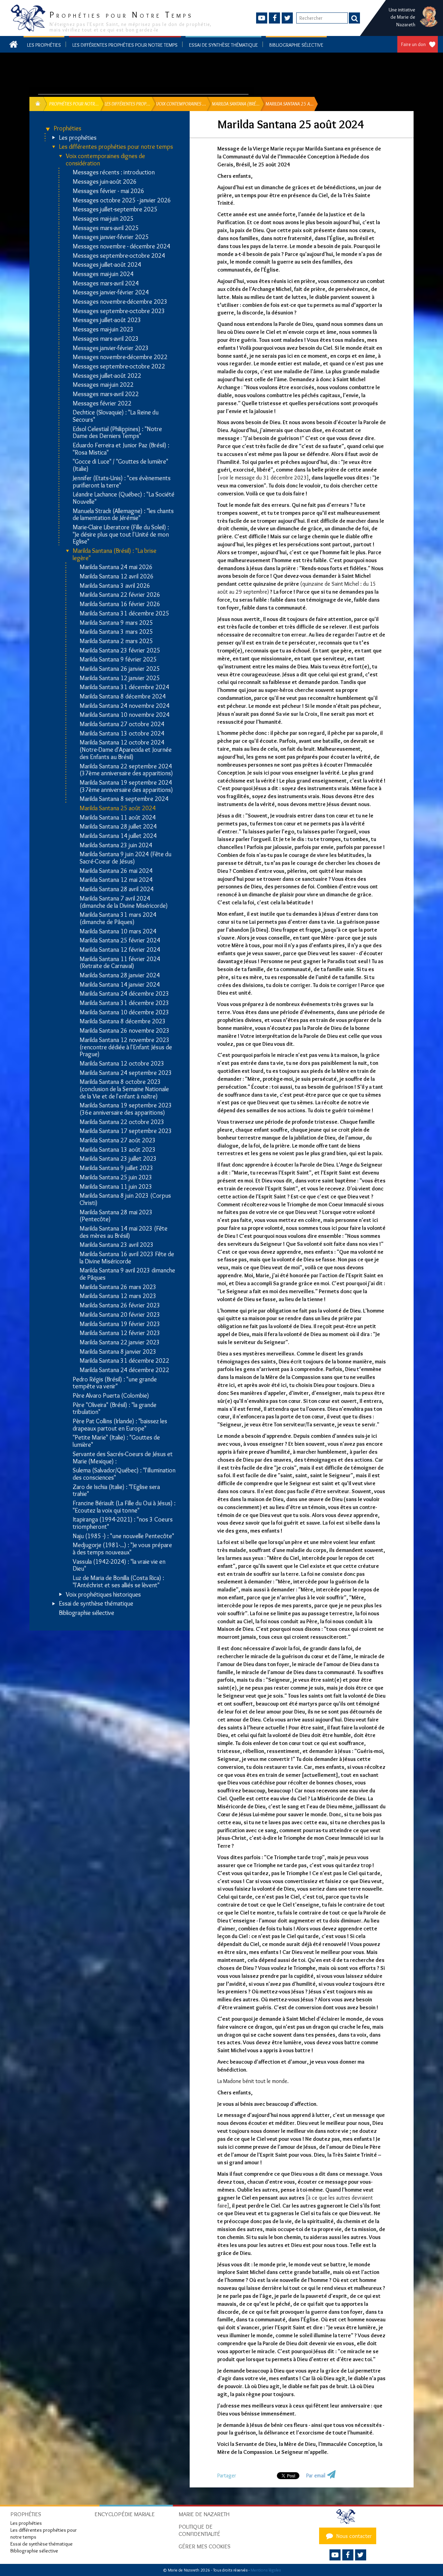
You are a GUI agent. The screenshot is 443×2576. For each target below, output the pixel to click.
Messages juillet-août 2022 (107, 376)
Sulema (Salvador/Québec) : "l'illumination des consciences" (124, 1474)
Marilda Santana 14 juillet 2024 (118, 836)
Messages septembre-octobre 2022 (119, 367)
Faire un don (413, 44)
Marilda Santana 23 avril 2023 (117, 1245)
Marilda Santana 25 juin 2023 (116, 1177)
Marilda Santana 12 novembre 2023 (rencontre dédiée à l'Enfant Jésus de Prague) (126, 1047)
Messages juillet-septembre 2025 (115, 209)
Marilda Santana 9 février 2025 (118, 660)
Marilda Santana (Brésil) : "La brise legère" (115, 554)
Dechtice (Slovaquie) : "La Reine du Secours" (116, 416)
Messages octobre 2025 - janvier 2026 (122, 200)
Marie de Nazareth (204, 2514)
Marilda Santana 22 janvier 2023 (120, 1342)
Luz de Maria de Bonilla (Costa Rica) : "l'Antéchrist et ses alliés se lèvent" (118, 1582)
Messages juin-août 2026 (105, 182)
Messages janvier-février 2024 (111, 293)
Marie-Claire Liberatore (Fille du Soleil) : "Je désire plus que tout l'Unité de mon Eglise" (121, 535)
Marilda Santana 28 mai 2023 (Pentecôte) (116, 1216)
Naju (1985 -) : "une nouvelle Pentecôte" (123, 1536)
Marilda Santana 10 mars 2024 (118, 931)
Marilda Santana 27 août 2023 (118, 1140)
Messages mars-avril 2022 (106, 394)
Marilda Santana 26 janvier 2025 (120, 669)
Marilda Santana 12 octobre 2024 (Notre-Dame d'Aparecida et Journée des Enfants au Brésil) (126, 750)
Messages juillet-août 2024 (107, 265)
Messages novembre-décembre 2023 (120, 302)
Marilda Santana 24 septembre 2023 (126, 1073)
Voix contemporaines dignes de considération (105, 160)
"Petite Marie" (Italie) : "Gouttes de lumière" (116, 1441)
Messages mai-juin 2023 (103, 330)
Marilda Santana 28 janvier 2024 (120, 975)
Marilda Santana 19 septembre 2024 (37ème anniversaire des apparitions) (126, 786)
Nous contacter (353, 2536)
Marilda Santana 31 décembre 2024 (124, 687)
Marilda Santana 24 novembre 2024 (125, 706)
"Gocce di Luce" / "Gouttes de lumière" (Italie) (120, 465)
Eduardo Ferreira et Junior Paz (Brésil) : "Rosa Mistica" (121, 449)
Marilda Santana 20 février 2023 (120, 1315)
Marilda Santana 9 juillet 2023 (116, 1168)
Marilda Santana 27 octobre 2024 (122, 724)
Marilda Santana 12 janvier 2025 (120, 678)
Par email (316, 2475)
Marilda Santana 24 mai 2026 (116, 567)
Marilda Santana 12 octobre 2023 (122, 1064)
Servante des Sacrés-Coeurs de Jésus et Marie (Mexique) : (123, 1458)
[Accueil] (348, 2516)
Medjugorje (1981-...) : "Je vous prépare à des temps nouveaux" (122, 1549)
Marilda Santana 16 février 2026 (120, 604)
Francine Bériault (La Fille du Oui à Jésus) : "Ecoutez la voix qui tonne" (124, 1507)
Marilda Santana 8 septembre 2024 (124, 799)
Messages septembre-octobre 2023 (119, 311)
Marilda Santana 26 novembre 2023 (125, 1031)
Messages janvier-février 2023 (111, 348)
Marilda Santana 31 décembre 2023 (124, 1003)
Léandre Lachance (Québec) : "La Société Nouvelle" (124, 498)
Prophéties (67, 129)
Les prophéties (44, 45)
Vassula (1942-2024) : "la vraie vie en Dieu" (119, 1565)
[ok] (354, 18)
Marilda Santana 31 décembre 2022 (124, 1361)
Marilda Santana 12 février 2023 (120, 1333)
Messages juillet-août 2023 (107, 320)
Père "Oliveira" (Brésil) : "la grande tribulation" (115, 1409)
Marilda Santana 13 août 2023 (118, 1150)
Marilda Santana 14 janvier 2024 (120, 985)
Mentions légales (266, 2570)
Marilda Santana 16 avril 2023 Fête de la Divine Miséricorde (127, 1258)
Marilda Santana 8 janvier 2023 (118, 1352)
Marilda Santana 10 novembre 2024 (125, 715)
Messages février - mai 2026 (109, 191)
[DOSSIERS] (40, 104)
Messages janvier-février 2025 (111, 237)
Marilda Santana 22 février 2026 (120, 595)
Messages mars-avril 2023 (106, 339)
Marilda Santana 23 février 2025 (120, 651)
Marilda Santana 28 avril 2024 (117, 889)
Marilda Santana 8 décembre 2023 (123, 1021)
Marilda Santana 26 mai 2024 (116, 871)
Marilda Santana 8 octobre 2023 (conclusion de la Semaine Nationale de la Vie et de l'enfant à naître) (124, 1089)
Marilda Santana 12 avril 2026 (117, 577)
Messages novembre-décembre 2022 (120, 357)
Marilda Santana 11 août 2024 (118, 818)
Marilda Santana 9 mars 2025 (116, 623)
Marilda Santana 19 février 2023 (120, 1324)
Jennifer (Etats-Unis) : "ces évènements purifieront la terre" (122, 482)
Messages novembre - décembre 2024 (121, 246)
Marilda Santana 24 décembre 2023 (124, 994)
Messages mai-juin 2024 (103, 274)
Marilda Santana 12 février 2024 (120, 950)
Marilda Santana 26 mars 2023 (118, 1287)
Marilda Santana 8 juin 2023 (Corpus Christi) (125, 1199)
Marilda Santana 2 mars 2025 (116, 641)
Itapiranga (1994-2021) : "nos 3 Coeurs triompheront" (123, 1523)
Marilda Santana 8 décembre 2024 (123, 697)
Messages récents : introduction (114, 172)
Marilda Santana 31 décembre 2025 (124, 614)
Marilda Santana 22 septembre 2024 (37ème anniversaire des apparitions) (126, 770)
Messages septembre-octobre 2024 (119, 256)
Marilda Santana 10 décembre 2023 (124, 1012)
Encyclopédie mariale (125, 2514)
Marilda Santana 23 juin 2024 (116, 845)
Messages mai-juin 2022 (103, 385)
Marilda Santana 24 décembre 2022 (124, 1370)
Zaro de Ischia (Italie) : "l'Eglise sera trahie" (116, 1491)
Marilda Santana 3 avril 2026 (115, 586)
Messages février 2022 (102, 404)
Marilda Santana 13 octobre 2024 (122, 734)
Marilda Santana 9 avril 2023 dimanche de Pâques (127, 1274)
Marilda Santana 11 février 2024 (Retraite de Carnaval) (120, 963)
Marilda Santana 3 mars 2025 (116, 632)
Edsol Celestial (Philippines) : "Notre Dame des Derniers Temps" (117, 433)
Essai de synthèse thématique (223, 45)
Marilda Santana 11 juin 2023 (116, 1187)
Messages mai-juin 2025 (103, 219)
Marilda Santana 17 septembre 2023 (126, 1131)
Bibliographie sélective (296, 45)
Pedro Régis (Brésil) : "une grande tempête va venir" (115, 1383)
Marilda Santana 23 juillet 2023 (118, 1159)
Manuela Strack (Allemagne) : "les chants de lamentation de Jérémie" (123, 515)
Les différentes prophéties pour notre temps (125, 45)
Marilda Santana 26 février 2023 (120, 1305)
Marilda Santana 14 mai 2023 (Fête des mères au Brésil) (124, 1232)
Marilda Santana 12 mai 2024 (116, 880)
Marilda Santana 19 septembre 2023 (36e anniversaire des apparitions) (126, 1109)
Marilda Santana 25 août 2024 (118, 808)
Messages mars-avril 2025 (106, 228)
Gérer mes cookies (205, 2546)
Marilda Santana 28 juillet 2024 (118, 827)
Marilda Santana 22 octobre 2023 (122, 1122)
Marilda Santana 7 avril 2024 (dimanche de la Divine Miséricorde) (124, 902)
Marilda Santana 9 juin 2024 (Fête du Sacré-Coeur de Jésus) (125, 858)
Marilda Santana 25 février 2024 (120, 940)
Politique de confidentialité (199, 2530)
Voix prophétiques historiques (103, 1595)
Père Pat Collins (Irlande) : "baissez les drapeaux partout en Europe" (120, 1425)
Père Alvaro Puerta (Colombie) (111, 1396)
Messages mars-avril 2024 (106, 284)
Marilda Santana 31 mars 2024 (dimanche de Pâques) (118, 918)
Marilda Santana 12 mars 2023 (118, 1296)
